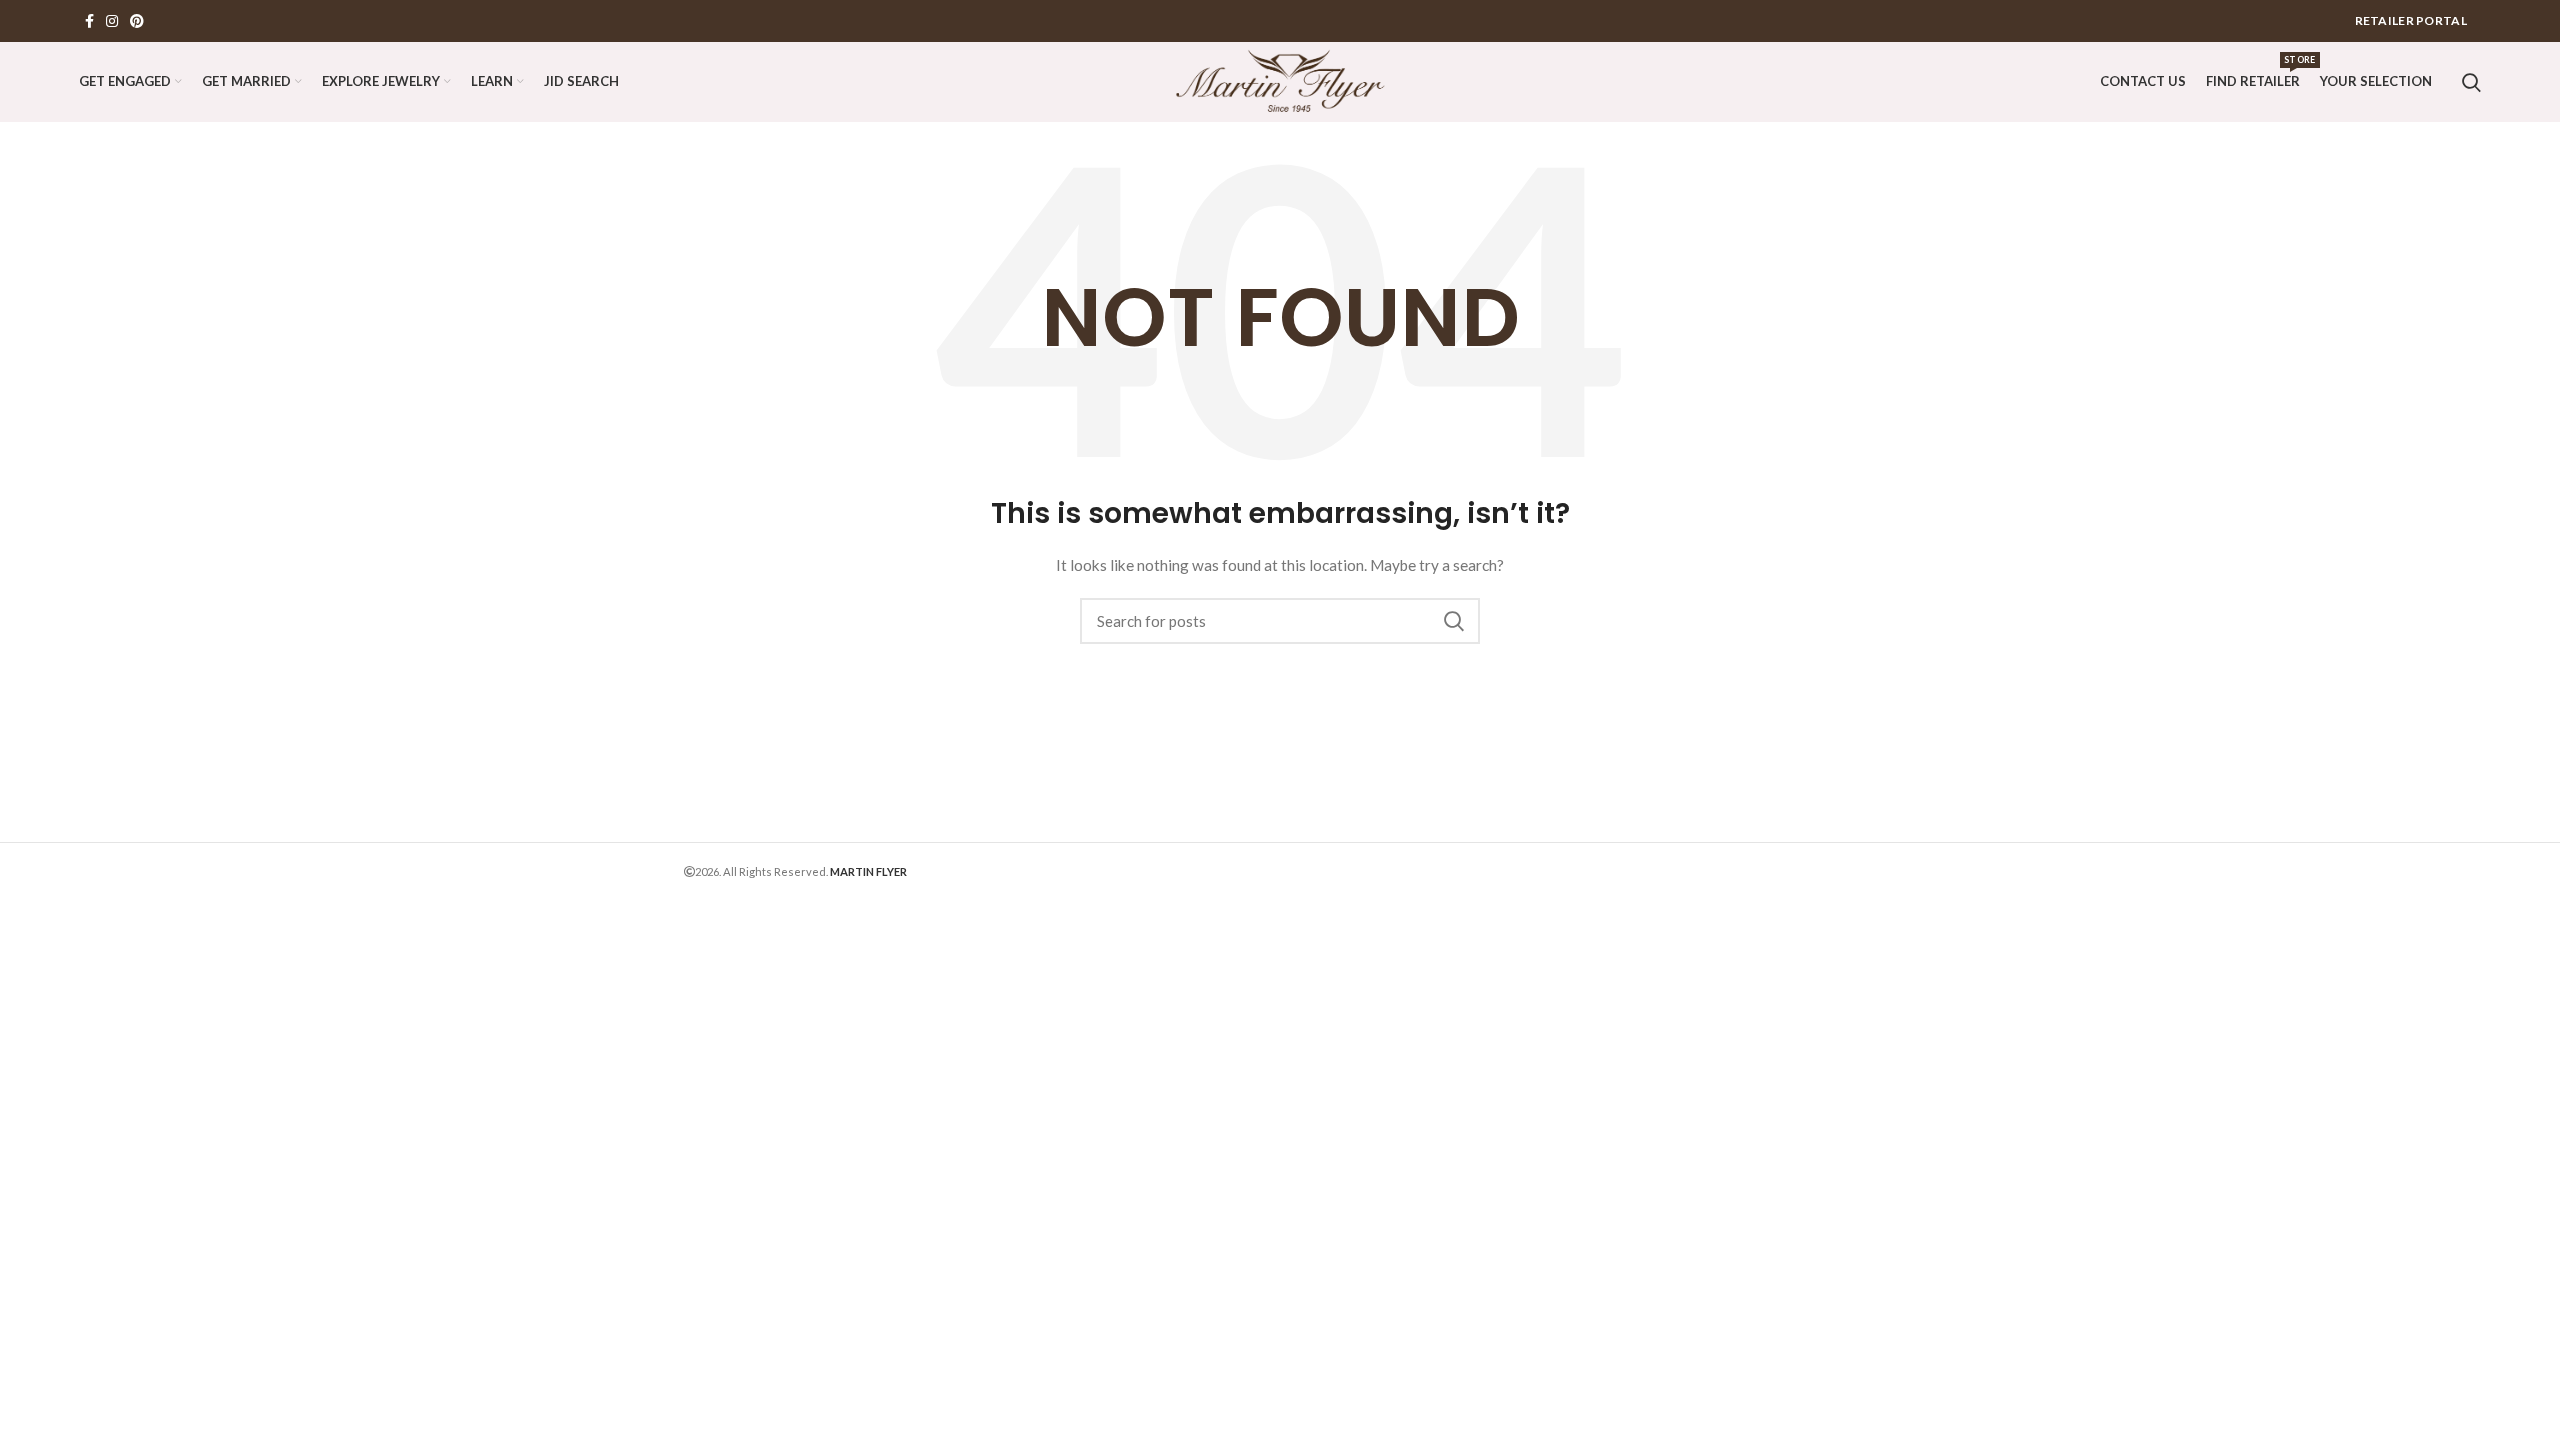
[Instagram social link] (112, 21)
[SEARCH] (1453, 621)
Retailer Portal (2411, 20)
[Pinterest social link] (137, 21)
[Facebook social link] (89, 21)
